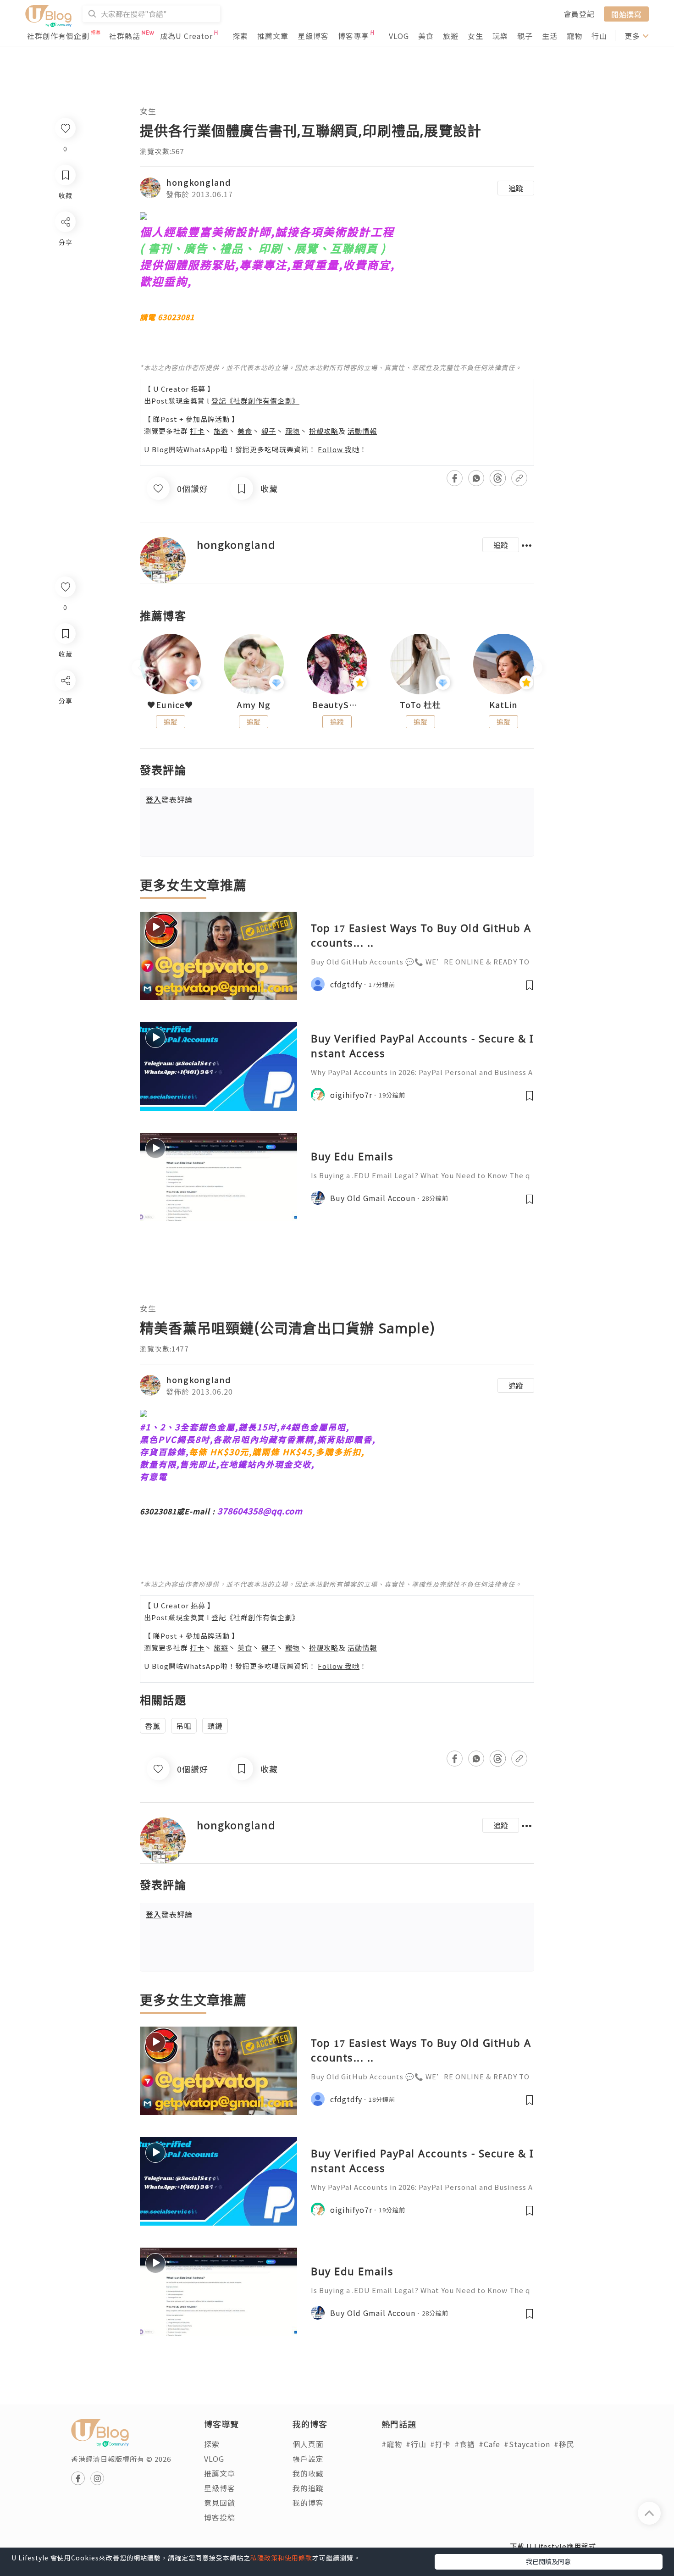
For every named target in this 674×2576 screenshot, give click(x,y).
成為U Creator (186, 36)
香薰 (153, 1726)
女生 (475, 36)
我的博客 (308, 2503)
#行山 (416, 2444)
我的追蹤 (308, 2488)
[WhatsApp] (65, 730)
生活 (550, 36)
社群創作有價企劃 (58, 36)
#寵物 (392, 2444)
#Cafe (489, 2444)
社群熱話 (125, 36)
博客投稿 (220, 2517)
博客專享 (354, 36)
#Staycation (527, 2444)
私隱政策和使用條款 (281, 2558)
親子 (525, 36)
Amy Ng (254, 705)
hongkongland (199, 182)
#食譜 (465, 2444)
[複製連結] (65, 783)
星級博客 (313, 36)
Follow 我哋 (339, 449)
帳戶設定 (308, 2459)
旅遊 (451, 36)
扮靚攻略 (324, 431)
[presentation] (140, 668)
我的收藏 (308, 2473)
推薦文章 (273, 36)
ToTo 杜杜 (420, 705)
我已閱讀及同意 (548, 2561)
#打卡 (440, 2444)
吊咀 (184, 1726)
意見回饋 (220, 2503)
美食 (426, 36)
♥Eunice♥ (170, 705)
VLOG (399, 36)
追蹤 (516, 188)
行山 (599, 36)
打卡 (197, 431)
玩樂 (500, 36)
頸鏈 (215, 1726)
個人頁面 (308, 2444)
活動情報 (362, 431)
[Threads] (65, 756)
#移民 (564, 2444)
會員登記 (579, 14)
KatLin (503, 705)
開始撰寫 (626, 14)
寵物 (575, 36)
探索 (240, 36)
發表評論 (169, 799)
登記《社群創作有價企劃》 (255, 401)
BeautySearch (337, 705)
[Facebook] (65, 704)
